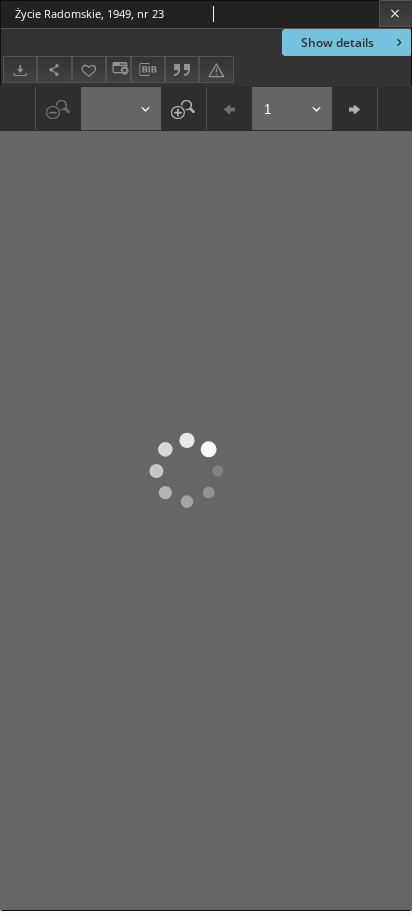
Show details (337, 42)
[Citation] (182, 69)
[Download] (20, 69)
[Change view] (118, 69)
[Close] (395, 13)
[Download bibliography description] (148, 70)
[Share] (54, 69)
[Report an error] (216, 69)
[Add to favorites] (89, 69)
